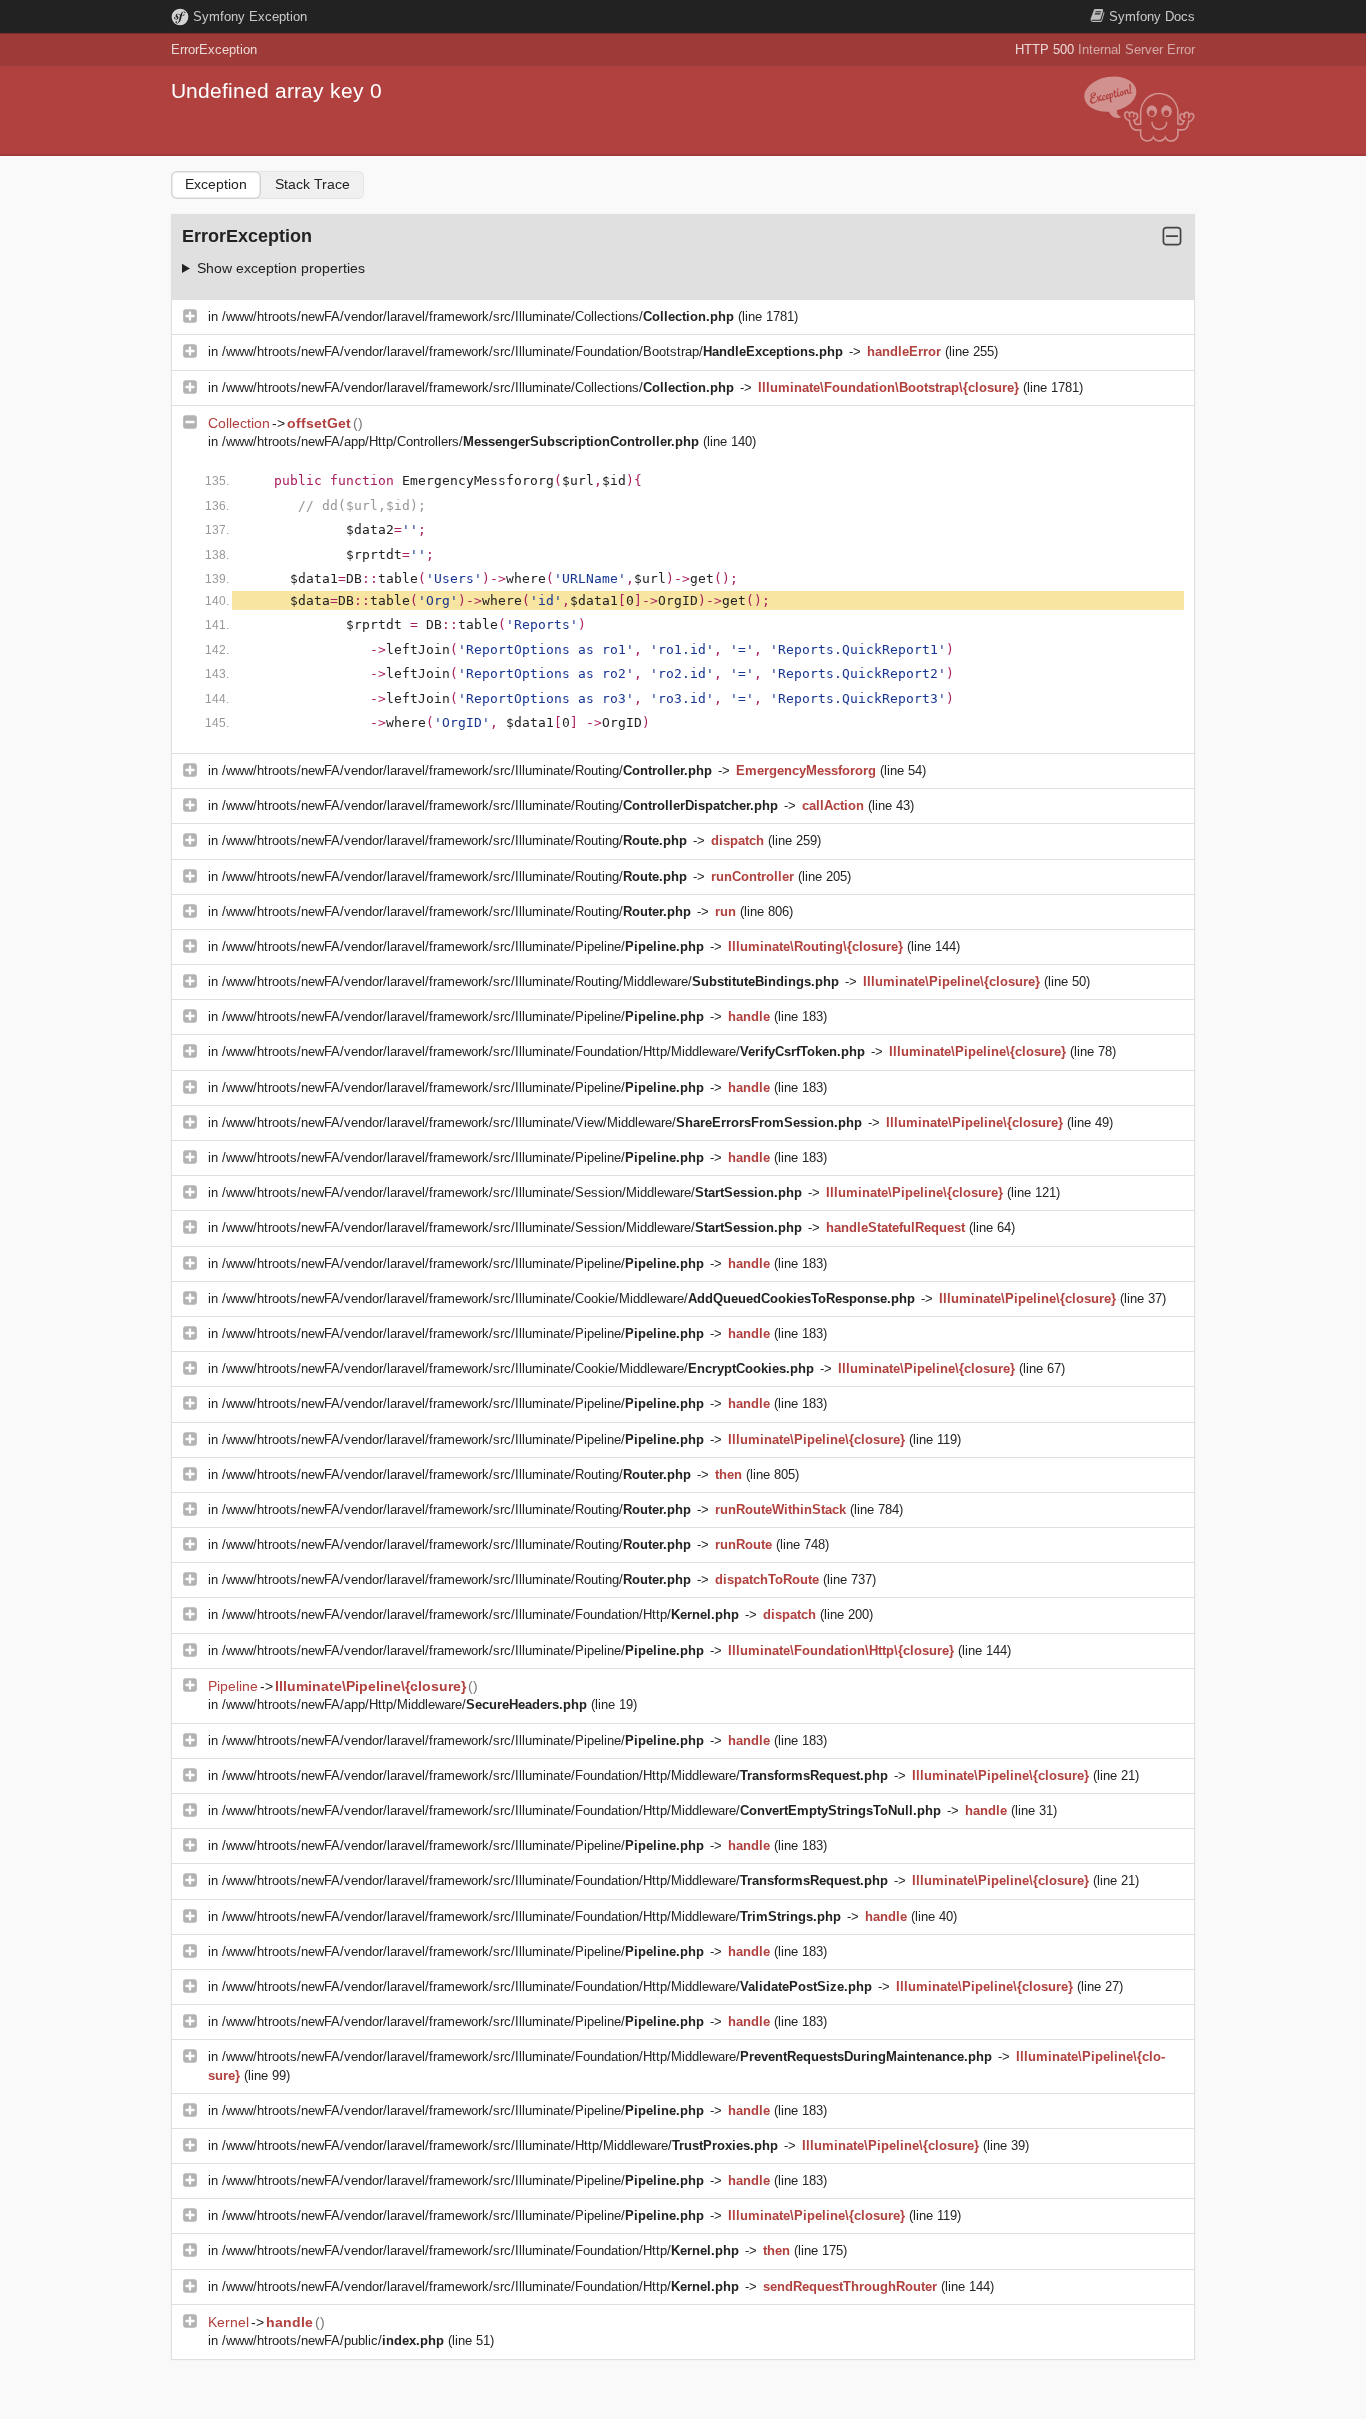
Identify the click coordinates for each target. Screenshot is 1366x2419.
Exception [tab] (216, 184)
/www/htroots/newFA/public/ (333, 2340)
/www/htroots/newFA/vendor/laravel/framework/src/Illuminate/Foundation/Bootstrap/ (532, 351)
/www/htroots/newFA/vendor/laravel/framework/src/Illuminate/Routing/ (467, 770)
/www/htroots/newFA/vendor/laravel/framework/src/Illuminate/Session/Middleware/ (512, 1192)
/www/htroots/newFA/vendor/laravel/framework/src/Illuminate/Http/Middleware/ (500, 2145)
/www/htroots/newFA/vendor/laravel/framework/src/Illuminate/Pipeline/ (463, 946)
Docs (1152, 16)
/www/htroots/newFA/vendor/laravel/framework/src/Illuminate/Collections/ (478, 316)
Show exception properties (281, 268)
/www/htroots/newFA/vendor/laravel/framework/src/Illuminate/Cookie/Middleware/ (568, 1298)
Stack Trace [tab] (312, 184)
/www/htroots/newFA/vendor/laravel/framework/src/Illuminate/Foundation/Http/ (480, 1614)
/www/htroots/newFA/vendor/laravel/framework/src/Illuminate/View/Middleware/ (542, 1122)
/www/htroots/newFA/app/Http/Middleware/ (404, 1704)
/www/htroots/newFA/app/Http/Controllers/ (460, 441)
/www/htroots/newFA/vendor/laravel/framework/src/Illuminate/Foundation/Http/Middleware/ (543, 1051)
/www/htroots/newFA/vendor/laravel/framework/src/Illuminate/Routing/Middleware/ (530, 981)
